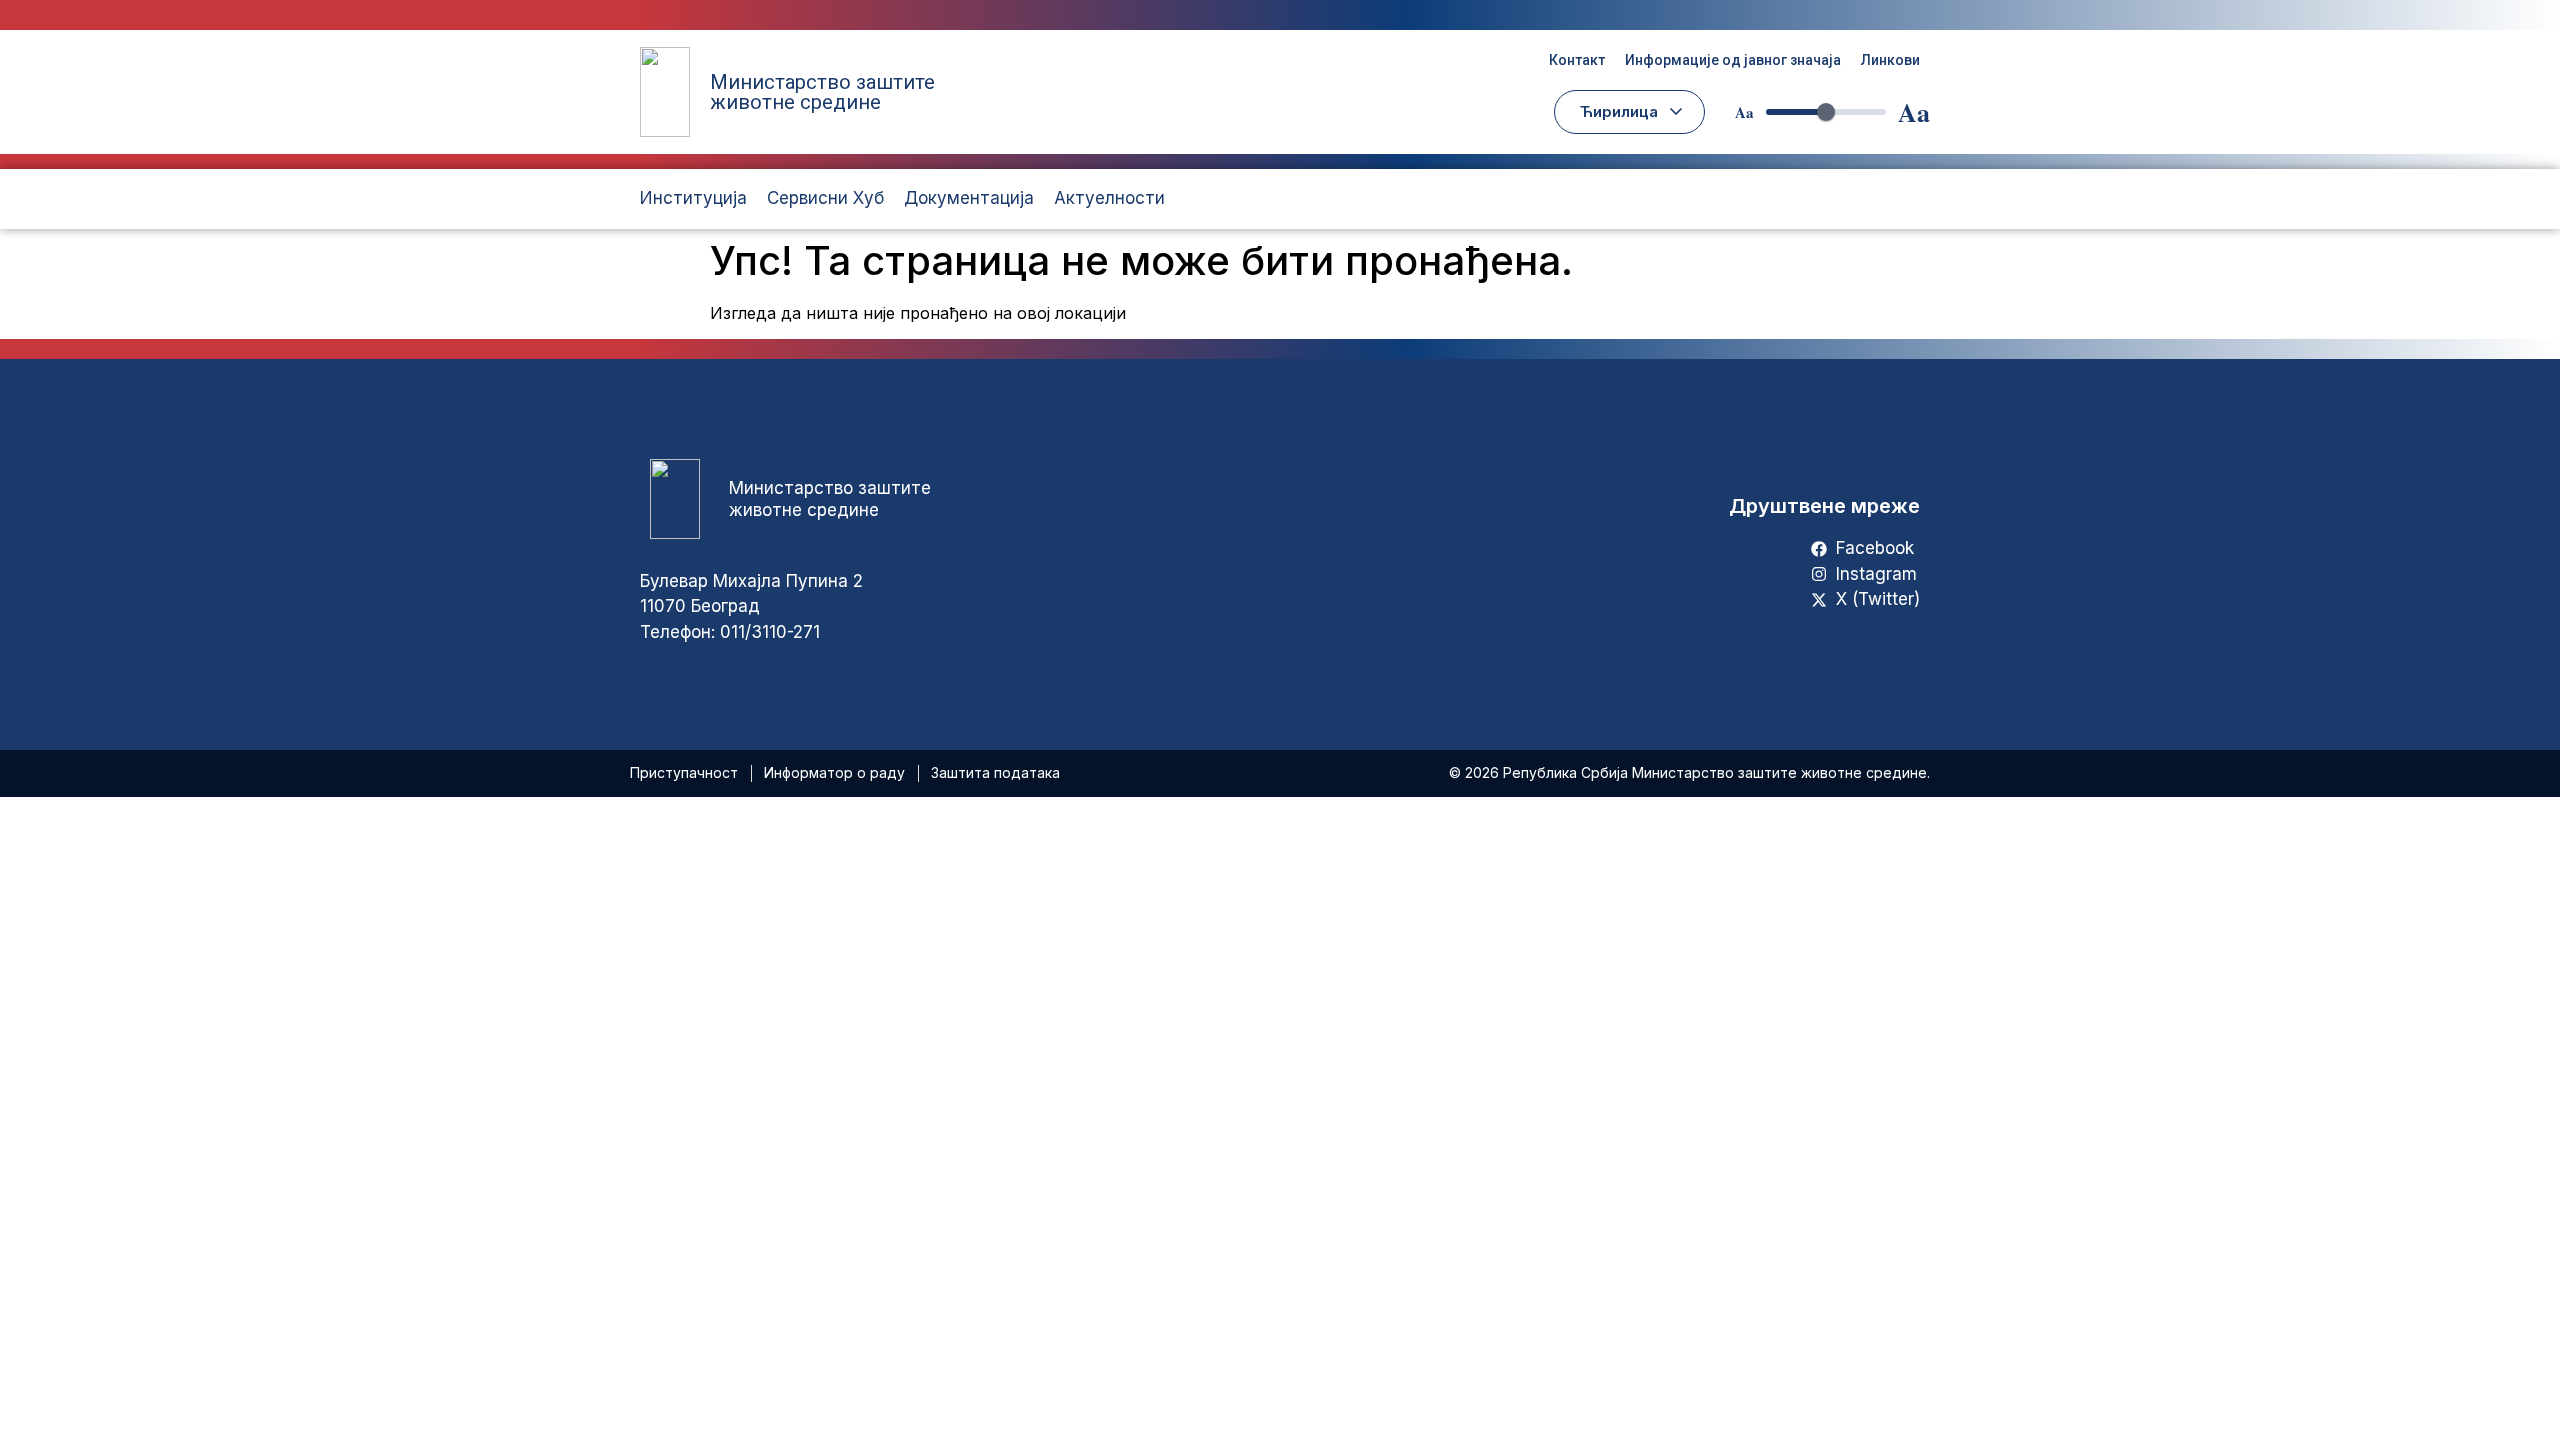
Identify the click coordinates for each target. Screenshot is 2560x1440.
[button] (1629, 112)
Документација (969, 198)
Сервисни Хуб (825, 198)
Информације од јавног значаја (1733, 60)
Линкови (1890, 60)
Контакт (1577, 60)
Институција (693, 198)
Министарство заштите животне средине (822, 92)
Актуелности (1109, 198)
